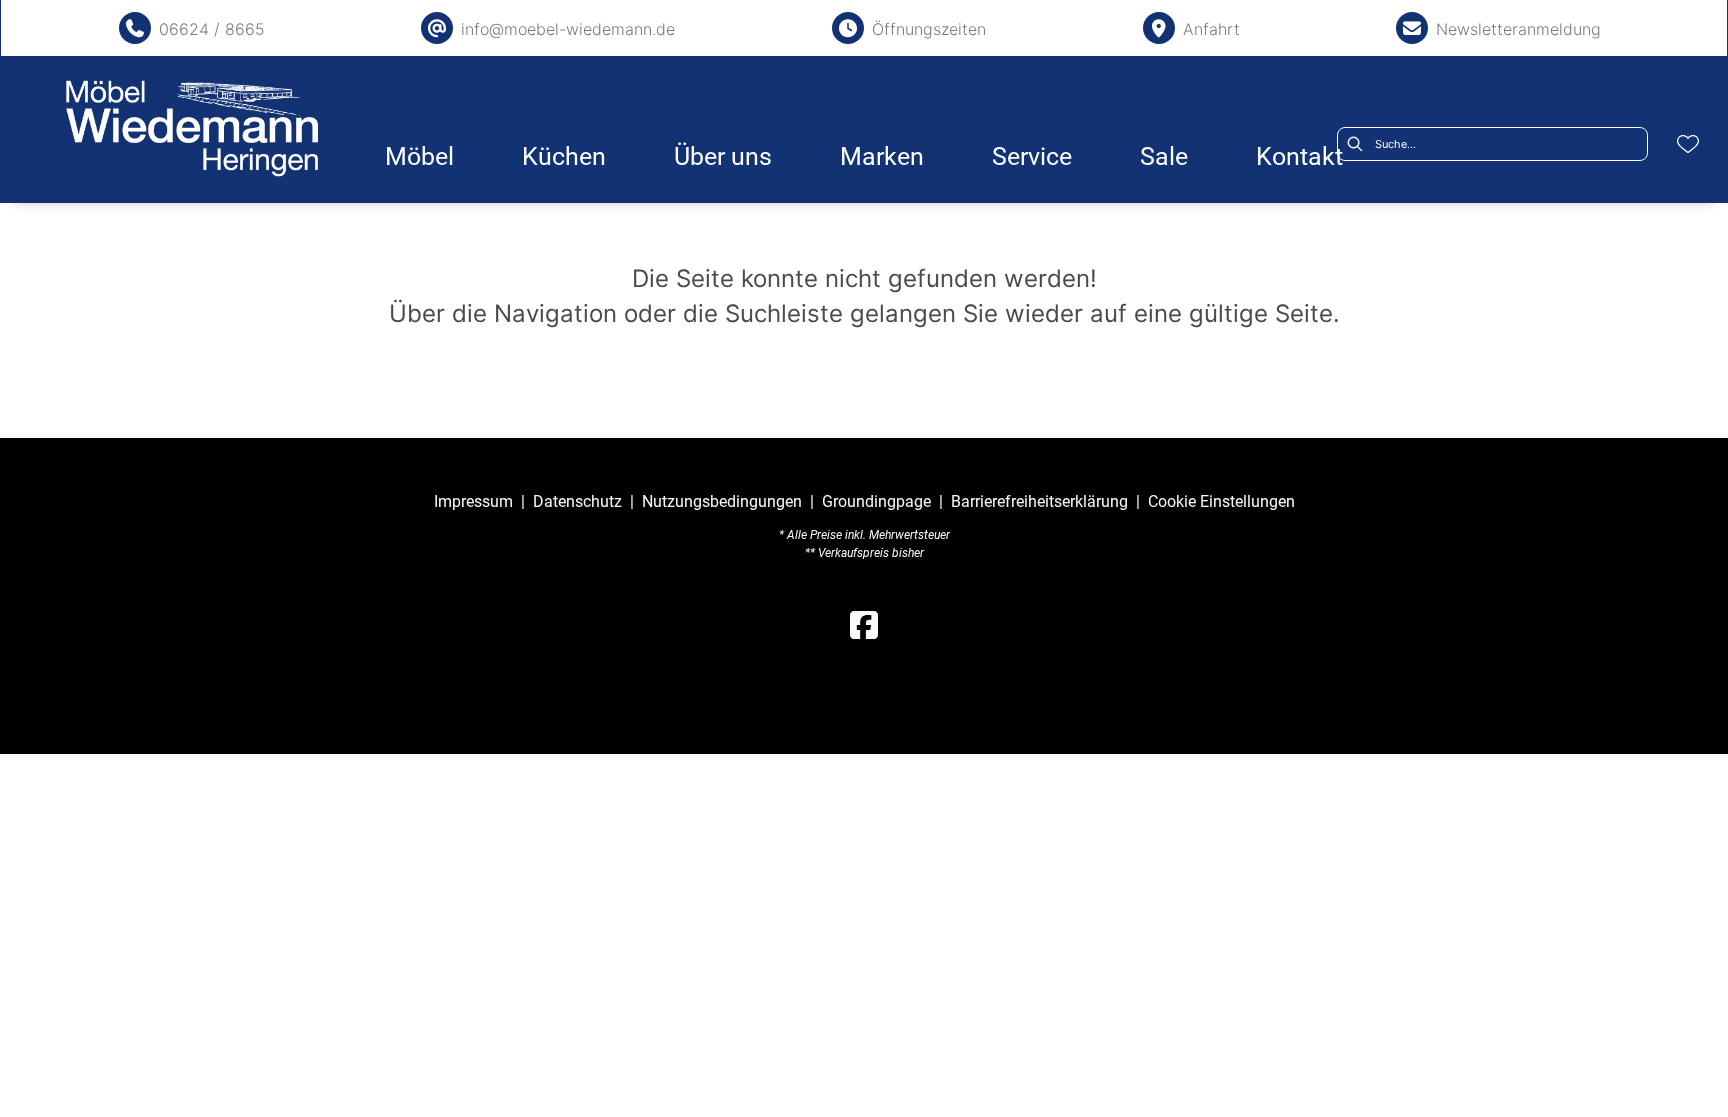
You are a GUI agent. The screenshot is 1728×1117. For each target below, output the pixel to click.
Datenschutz (577, 501)
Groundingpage (876, 501)
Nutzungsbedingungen (722, 501)
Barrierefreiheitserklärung (1039, 501)
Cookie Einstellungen (1221, 502)
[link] (419, 156)
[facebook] (864, 626)
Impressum (473, 501)
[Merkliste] (1688, 144)
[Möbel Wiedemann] (191, 128)
